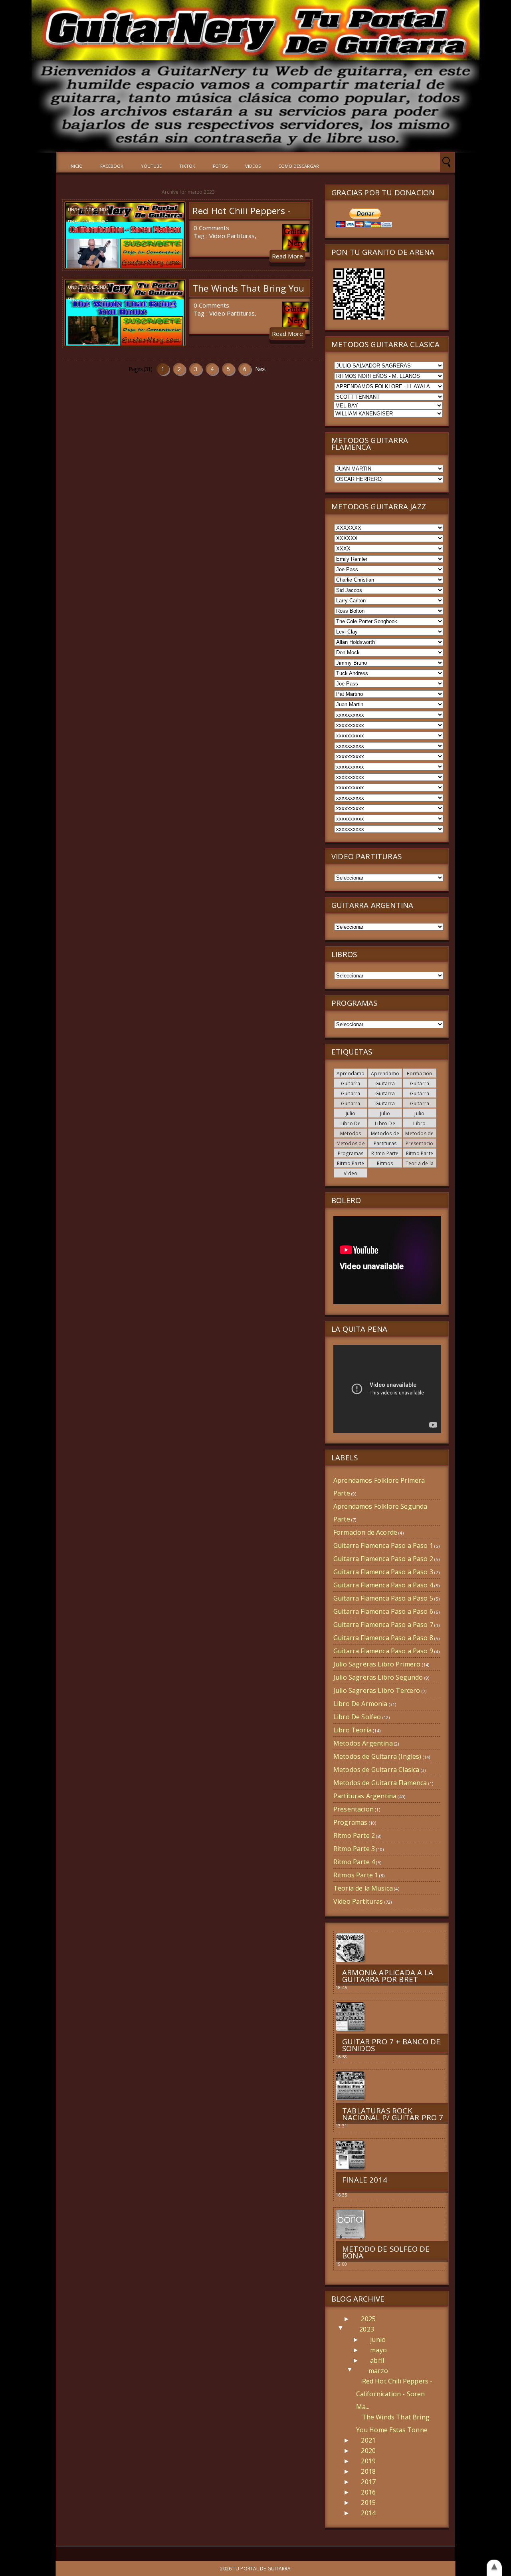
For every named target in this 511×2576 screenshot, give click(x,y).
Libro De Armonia (351, 1126)
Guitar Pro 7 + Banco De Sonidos (391, 2045)
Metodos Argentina (351, 1136)
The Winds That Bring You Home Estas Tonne (248, 294)
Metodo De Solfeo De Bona (386, 2252)
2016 (368, 2492)
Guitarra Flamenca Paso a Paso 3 (383, 1572)
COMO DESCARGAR (299, 166)
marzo (378, 2371)
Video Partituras (232, 236)
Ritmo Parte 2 (354, 1835)
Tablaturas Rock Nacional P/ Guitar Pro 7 (393, 2114)
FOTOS (220, 166)
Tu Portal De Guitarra (262, 2569)
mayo (378, 2350)
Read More (287, 256)
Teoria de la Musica (420, 1166)
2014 (368, 2513)
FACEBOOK (112, 166)
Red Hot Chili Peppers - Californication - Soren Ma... (394, 2394)
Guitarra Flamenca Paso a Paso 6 (383, 1611)
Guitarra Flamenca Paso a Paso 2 (383, 1559)
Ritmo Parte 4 (354, 1862)
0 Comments (212, 228)
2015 (368, 2503)
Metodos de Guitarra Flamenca (380, 1783)
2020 (368, 2451)
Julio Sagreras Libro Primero (377, 1664)
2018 (368, 2471)
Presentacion (354, 1809)
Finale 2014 (365, 2180)
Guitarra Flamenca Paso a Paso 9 (383, 1651)
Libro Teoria (416, 1126)
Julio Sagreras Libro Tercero (377, 1690)
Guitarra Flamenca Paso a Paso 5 (383, 1598)
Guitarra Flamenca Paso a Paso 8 (383, 1638)
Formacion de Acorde (419, 1076)
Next (260, 369)
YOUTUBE (151, 166)
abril (377, 2360)
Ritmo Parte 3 (354, 1849)
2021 (368, 2440)
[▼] (349, 2329)
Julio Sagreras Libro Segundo (378, 1677)
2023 (367, 2329)
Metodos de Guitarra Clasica (376, 1770)
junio (378, 2340)
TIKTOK (187, 166)
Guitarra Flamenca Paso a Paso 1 (383, 1545)
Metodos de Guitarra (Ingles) (377, 1756)
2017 (368, 2482)
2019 (368, 2461)
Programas (351, 1153)
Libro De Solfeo (384, 1126)
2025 (368, 2319)
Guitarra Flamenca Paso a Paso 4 (383, 1585)
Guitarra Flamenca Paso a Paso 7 (383, 1625)
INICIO (76, 166)
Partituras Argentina (385, 1146)
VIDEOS (253, 166)
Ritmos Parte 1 (383, 1166)
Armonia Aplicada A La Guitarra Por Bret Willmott (388, 1979)
